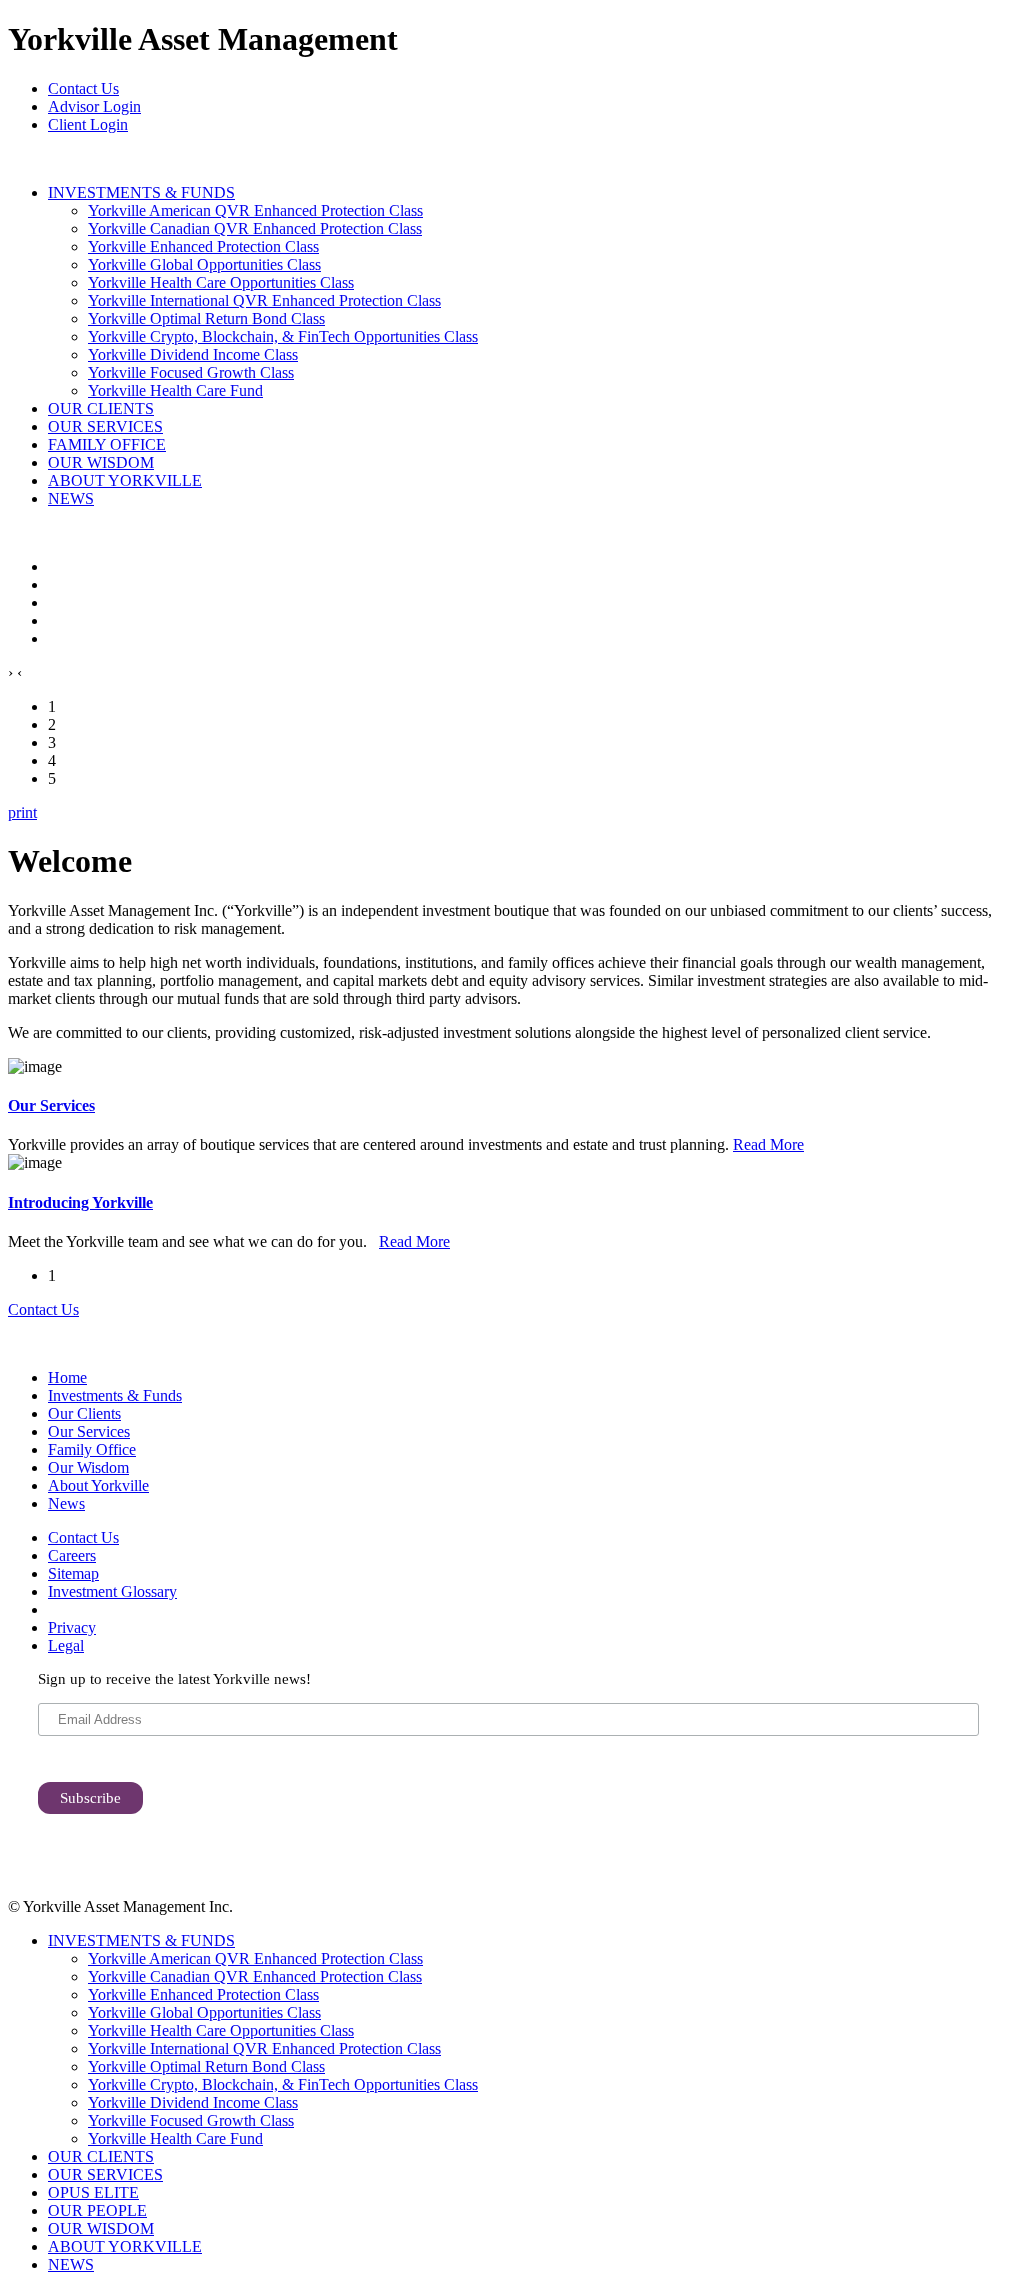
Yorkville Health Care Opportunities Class (221, 282)
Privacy (72, 1627)
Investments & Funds (115, 1395)
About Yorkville (98, 1485)
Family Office (92, 1449)
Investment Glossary (112, 1591)
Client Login (88, 124)
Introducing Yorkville (80, 1202)
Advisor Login (94, 106)
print (22, 812)
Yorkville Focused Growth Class (191, 372)
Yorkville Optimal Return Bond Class (206, 318)
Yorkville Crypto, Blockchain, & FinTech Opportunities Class (283, 336)
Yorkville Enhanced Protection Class (203, 246)
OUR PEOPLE (97, 2210)
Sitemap (73, 1573)
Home (67, 1377)
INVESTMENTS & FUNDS (141, 192)
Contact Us (83, 88)
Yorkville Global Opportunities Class (204, 264)
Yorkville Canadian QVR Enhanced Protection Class (255, 228)
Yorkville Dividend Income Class (193, 354)
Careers (72, 1555)
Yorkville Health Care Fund (175, 390)
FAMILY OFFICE (107, 444)
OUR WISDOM (101, 462)
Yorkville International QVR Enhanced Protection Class (264, 300)
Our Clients (84, 1413)
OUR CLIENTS (101, 408)
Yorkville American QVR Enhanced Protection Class (255, 210)
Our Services (51, 1105)
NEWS (71, 498)
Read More (768, 1144)
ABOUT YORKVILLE (125, 480)
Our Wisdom (88, 1467)
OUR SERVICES (105, 426)
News (66, 1503)
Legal (66, 1645)
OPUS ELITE (93, 2192)
